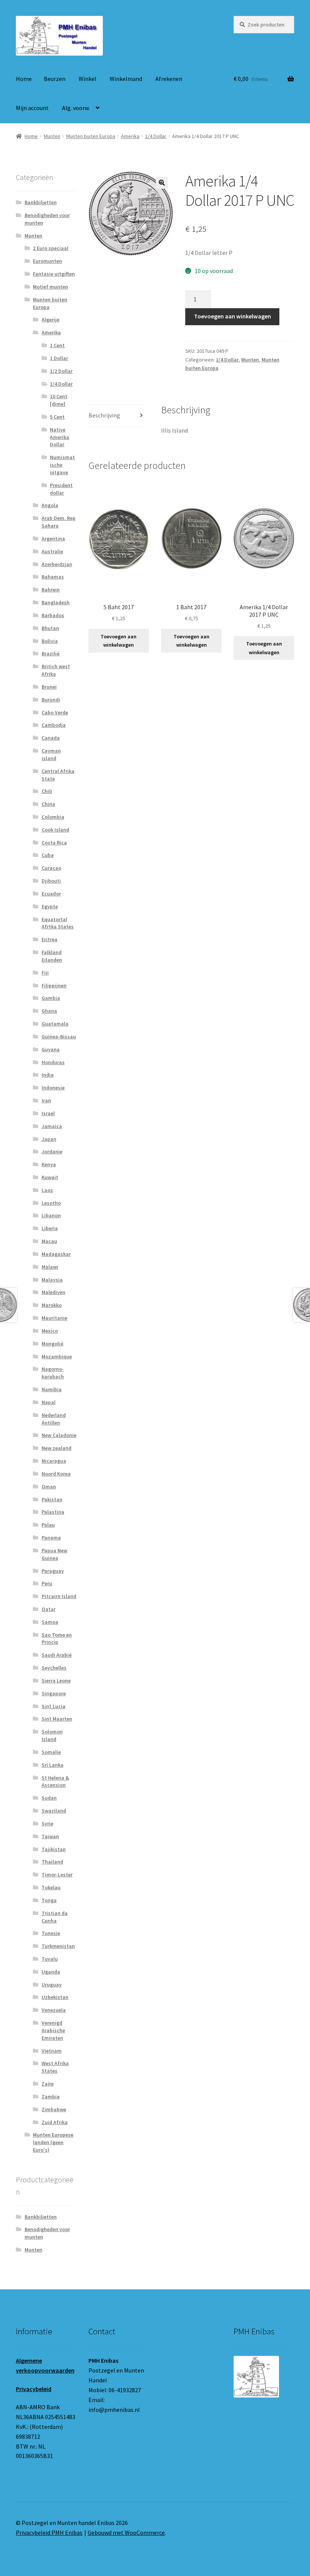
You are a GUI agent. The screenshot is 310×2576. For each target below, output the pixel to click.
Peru (47, 1583)
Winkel (88, 79)
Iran (46, 1100)
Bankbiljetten (41, 202)
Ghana (49, 1011)
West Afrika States (55, 2067)
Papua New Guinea (54, 1554)
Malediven (53, 1292)
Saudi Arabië (57, 1655)
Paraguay (53, 1571)
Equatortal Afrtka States (58, 923)
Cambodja (54, 725)
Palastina (53, 1512)
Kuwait (50, 1177)
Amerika (130, 136)
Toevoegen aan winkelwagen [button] (119, 641)
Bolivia (50, 641)
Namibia (52, 1389)
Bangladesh (56, 602)
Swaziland (54, 1811)
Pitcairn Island (59, 1596)
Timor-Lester (57, 1875)
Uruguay (52, 1985)
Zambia (51, 2096)
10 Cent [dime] (59, 400)
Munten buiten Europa (91, 136)
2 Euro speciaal (51, 248)
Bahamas (53, 577)
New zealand (57, 1448)
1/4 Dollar (156, 136)
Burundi (51, 700)
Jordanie (52, 1151)
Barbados (53, 615)
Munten (52, 136)
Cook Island (55, 830)
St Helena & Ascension (55, 1781)
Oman (49, 1487)
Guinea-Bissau (59, 1037)
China (48, 804)
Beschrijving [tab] (104, 415)
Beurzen (55, 79)
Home (24, 79)
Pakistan (52, 1499)
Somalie (51, 1752)
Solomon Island (52, 1735)
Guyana (51, 1049)
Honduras (53, 1062)
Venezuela (54, 2010)
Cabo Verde (55, 712)
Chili (47, 791)
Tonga (49, 1900)
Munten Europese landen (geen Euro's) (53, 2142)
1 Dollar (59, 358)
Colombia (53, 817)
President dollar (61, 489)
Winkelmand (126, 79)
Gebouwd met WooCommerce (126, 2533)
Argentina (53, 538)
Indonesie (53, 1088)
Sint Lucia (53, 1706)
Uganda (51, 1972)
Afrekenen (169, 79)
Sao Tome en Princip (57, 1639)
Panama (51, 1538)
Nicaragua (54, 1461)
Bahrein (51, 590)
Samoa (50, 1622)
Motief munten (50, 287)
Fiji (45, 973)
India (48, 1075)
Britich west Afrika (56, 670)
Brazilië (51, 653)
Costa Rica (54, 843)
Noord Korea (56, 1474)
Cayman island (51, 754)
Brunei (49, 687)
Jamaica (52, 1126)
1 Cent (57, 345)
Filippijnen (54, 985)
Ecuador (51, 894)
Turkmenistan (58, 1946)
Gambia (51, 998)
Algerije (50, 320)
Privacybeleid (34, 2389)
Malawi (50, 1267)
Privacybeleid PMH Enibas (49, 2533)
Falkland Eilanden (52, 956)
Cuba (48, 855)
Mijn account (32, 108)
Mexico (50, 1331)
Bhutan (50, 628)
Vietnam (52, 2051)
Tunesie (51, 1933)
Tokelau (51, 1887)
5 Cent (57, 417)
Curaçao (51, 868)
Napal (49, 1402)
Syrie (47, 1823)
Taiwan (50, 1836)
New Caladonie (59, 1435)
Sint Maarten (57, 1719)
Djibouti (51, 881)
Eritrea (50, 939)
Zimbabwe (54, 2109)
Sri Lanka (53, 1765)
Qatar (49, 1609)
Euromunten (47, 261)
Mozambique (57, 1356)
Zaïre (48, 2084)
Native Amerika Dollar (60, 437)
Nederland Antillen (54, 1419)
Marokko (52, 1305)
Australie (52, 551)
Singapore (54, 1693)
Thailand (52, 1862)
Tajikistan (54, 1849)
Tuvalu (50, 1959)
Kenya (49, 1164)
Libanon (51, 1215)
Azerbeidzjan (57, 564)
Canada (51, 738)
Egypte (50, 906)
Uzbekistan (55, 1997)
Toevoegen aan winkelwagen (232, 316)
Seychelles (54, 1668)
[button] (162, 183)
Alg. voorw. (76, 108)
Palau (48, 1525)
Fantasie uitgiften (54, 274)
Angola (50, 505)
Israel (48, 1113)
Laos (47, 1190)
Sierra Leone (56, 1681)
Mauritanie (54, 1318)
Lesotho (51, 1203)
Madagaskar (56, 1254)
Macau (49, 1241)
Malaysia (52, 1280)
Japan (49, 1139)
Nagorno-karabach (53, 1373)
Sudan (49, 1798)
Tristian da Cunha (55, 1917)
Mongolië (53, 1344)
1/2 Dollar (61, 371)
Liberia (50, 1228)
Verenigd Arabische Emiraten (53, 2030)
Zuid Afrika (55, 2122)
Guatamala (55, 1024)
